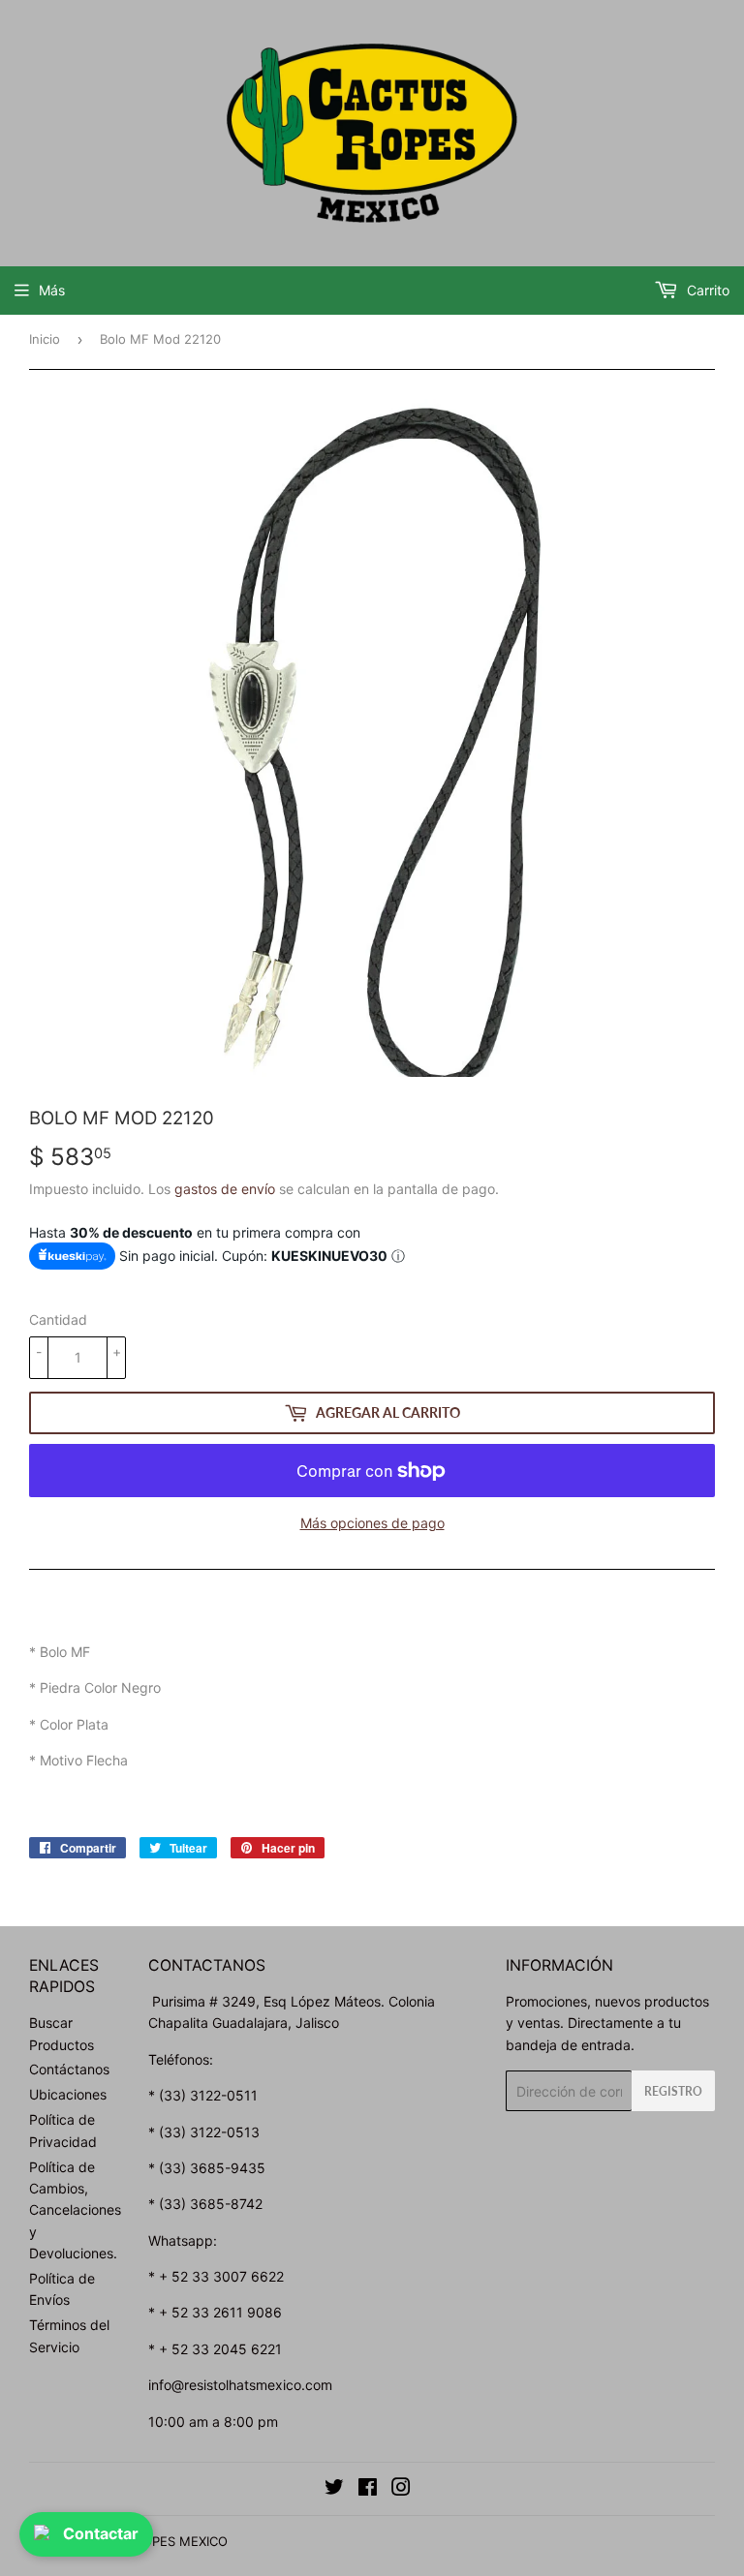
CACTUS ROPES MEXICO (154, 2541)
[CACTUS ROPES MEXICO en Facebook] (368, 2489)
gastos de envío (225, 1189)
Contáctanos (69, 2069)
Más (52, 290)
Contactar (101, 2533)
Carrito (706, 290)
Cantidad (58, 1319)
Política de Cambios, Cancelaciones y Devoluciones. (75, 2210)
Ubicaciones (68, 2094)
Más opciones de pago (372, 1523)
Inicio (45, 339)
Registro (673, 2091)
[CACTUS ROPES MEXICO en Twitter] (334, 2489)
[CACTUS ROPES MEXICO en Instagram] (401, 2489)
